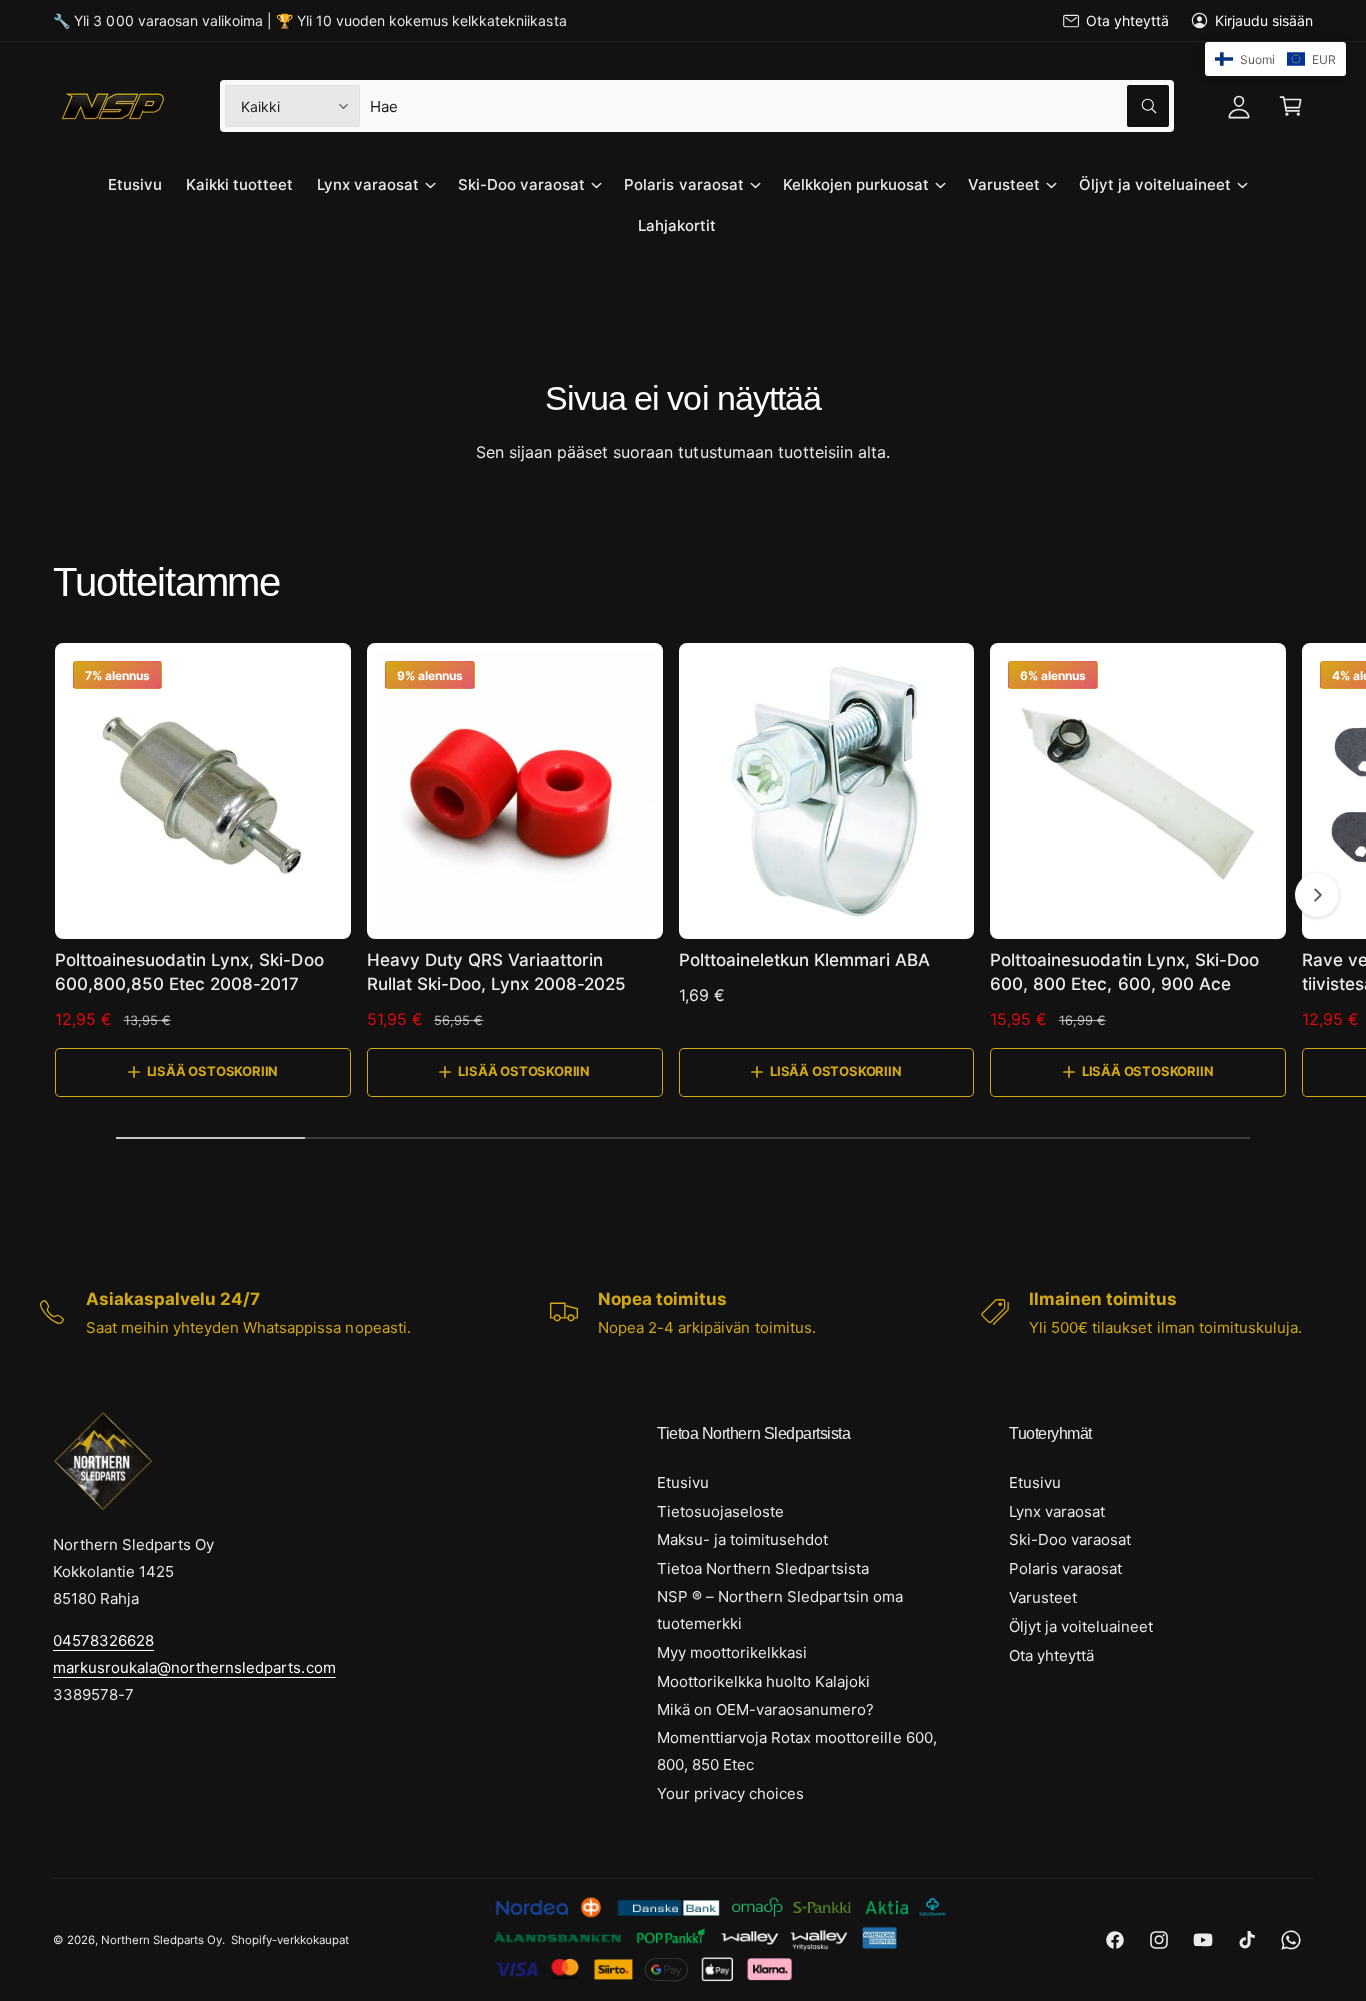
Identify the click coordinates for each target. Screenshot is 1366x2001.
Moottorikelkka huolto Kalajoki (763, 1681)
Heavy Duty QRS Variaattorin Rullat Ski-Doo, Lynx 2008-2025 (497, 972)
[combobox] (769, 106)
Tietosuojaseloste (720, 1511)
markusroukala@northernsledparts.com (194, 1667)
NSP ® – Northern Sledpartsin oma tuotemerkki (780, 1610)
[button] (1291, 106)
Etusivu (683, 1482)
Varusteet (1004, 184)
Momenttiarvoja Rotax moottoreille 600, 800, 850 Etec (797, 1751)
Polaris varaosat (683, 184)
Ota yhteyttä (1127, 20)
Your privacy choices (730, 1793)
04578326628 (103, 1640)
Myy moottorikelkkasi (732, 1652)
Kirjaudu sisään (1264, 20)
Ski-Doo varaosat (521, 184)
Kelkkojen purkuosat (856, 184)
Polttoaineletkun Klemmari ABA (805, 960)
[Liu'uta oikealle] (1317, 895)
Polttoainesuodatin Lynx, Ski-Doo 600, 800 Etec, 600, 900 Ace (1124, 972)
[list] (683, 1313)
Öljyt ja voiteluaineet (1155, 184)
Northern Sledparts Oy (161, 1940)
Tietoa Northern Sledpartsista (763, 1568)
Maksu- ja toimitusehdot (742, 1539)
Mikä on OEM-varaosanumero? (765, 1709)
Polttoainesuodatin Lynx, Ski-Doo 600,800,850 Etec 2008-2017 (189, 972)
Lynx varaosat (368, 184)
